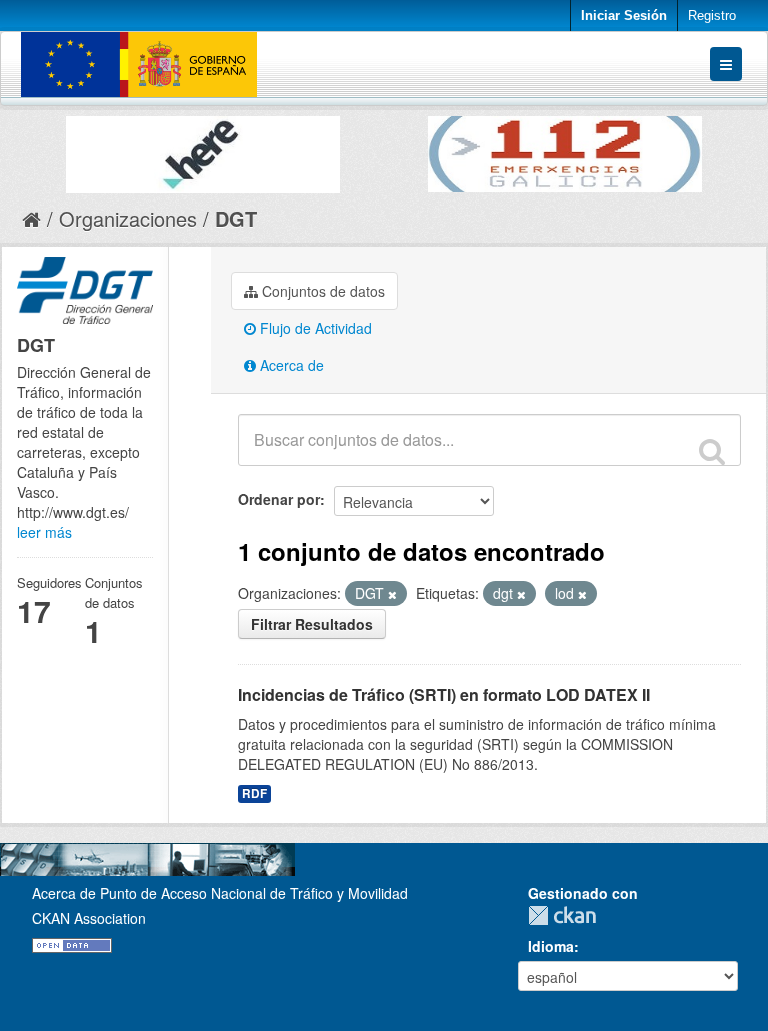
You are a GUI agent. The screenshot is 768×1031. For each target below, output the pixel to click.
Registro (712, 15)
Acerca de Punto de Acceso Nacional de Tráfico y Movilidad (220, 893)
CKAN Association (89, 918)
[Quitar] (392, 594)
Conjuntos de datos (321, 291)
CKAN (567, 915)
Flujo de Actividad (314, 328)
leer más (44, 532)
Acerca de (290, 365)
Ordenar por (279, 499)
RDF (254, 793)
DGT (236, 218)
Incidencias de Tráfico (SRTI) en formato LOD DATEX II (444, 694)
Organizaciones (128, 218)
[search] (712, 451)
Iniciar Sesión (624, 15)
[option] (203, 149)
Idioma (551, 946)
